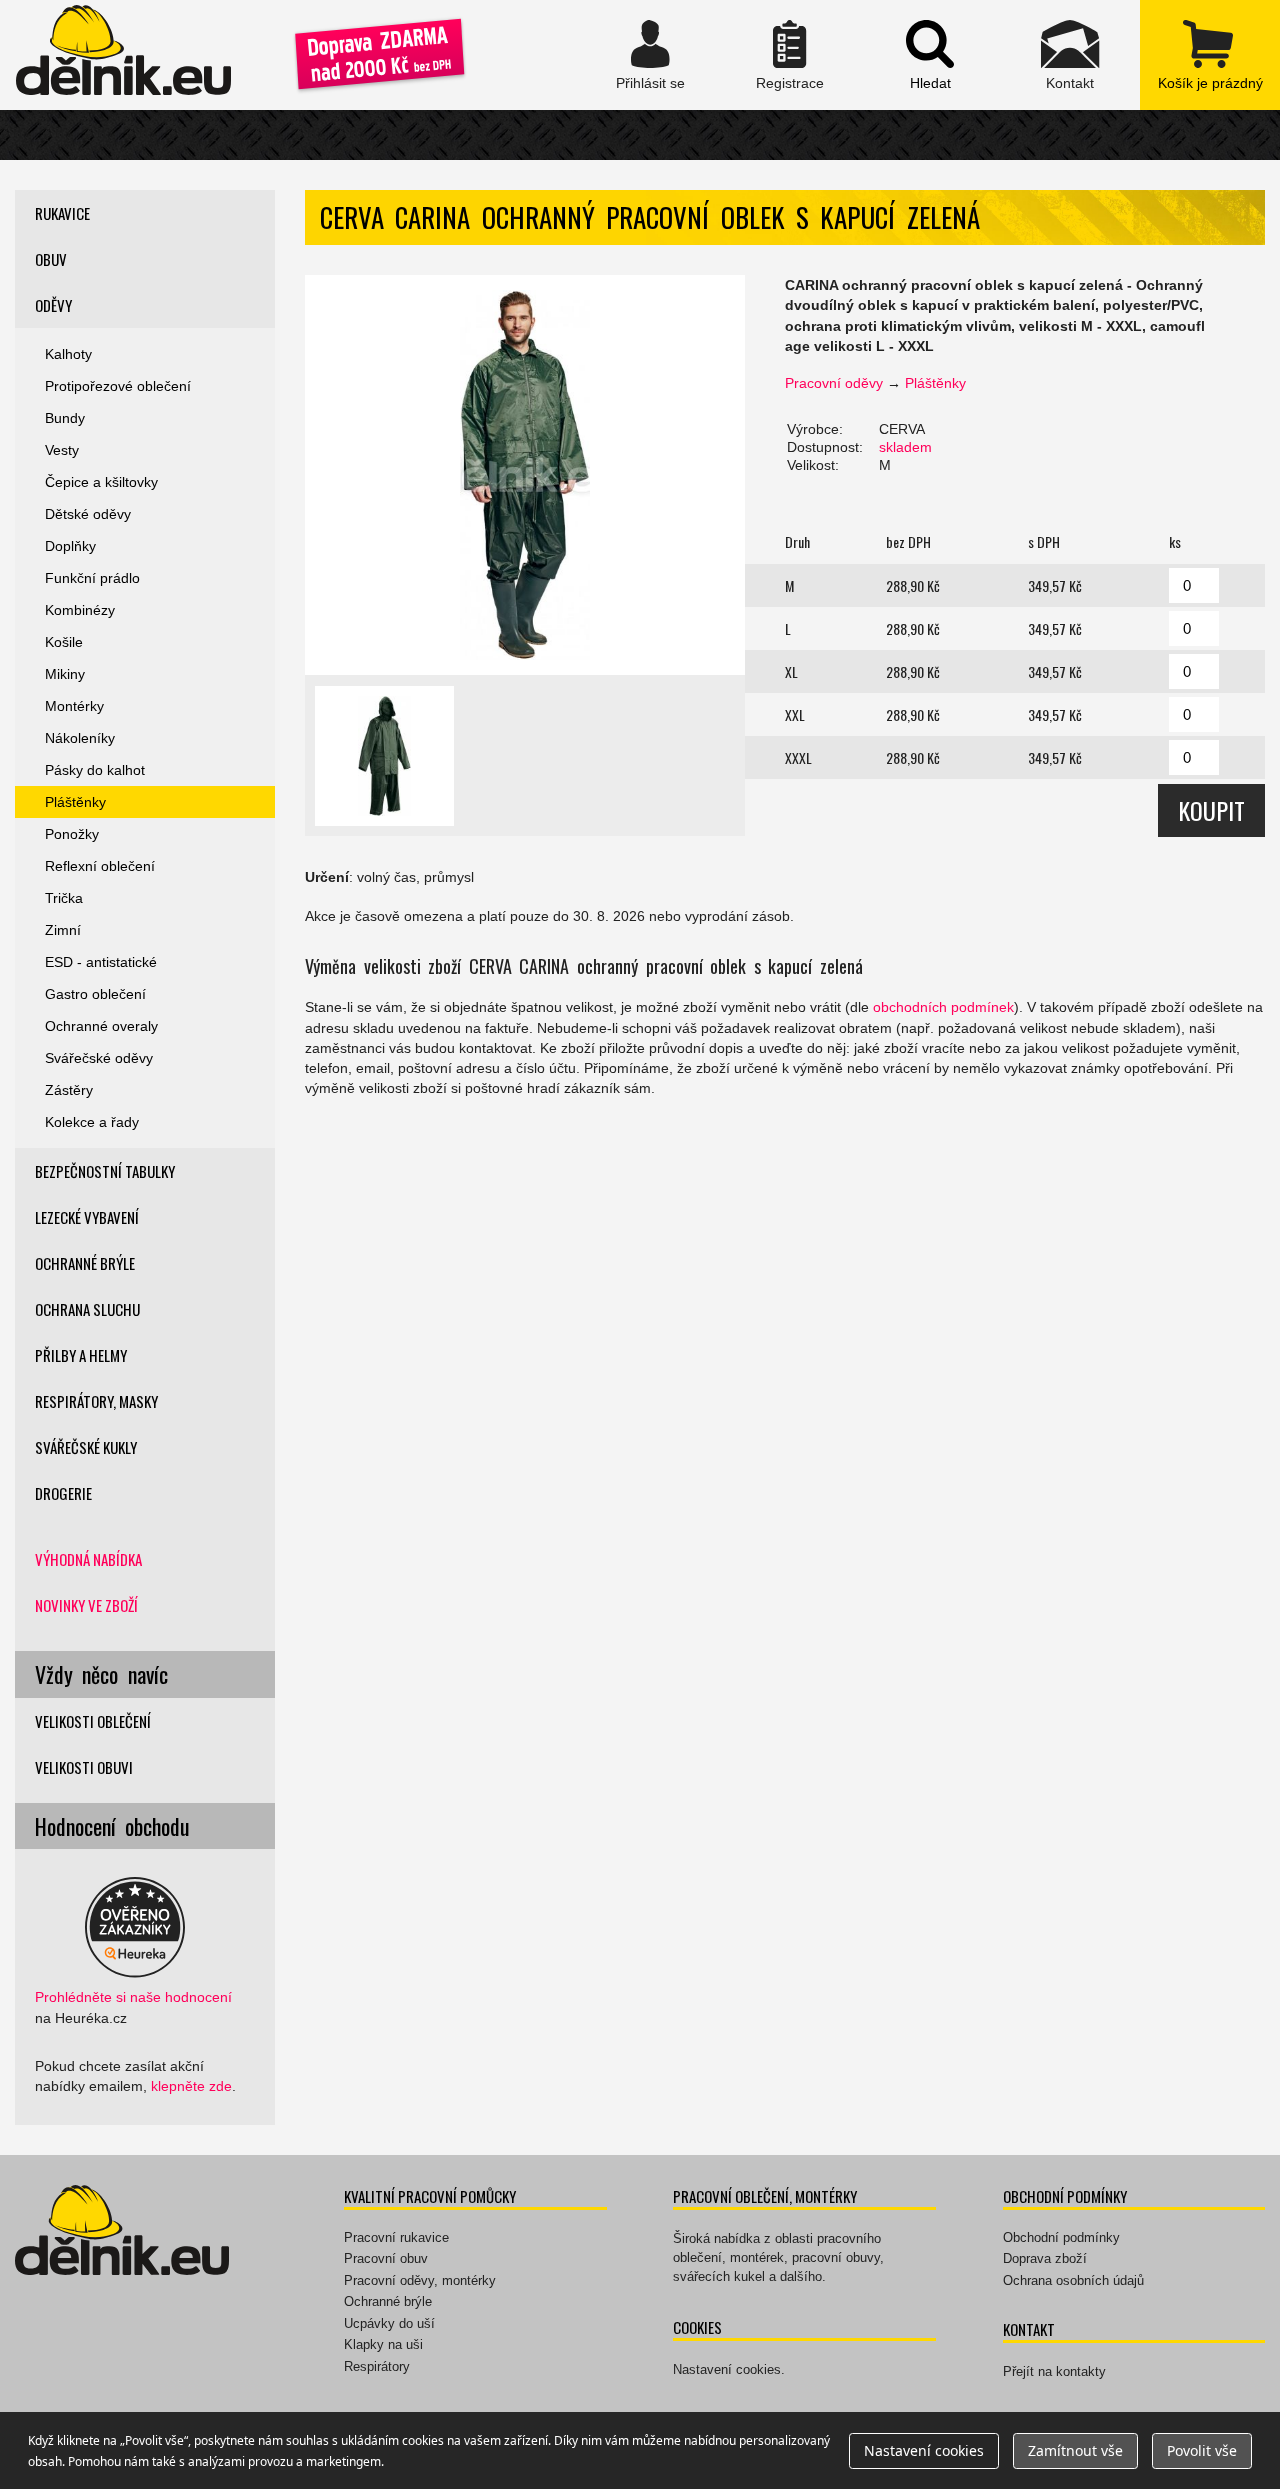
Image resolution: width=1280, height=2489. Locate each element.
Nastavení (924, 2450)
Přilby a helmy (81, 1355)
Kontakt (1070, 55)
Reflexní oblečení (100, 866)
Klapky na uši (383, 2344)
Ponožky (72, 834)
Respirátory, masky (96, 1401)
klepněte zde (191, 2086)
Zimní (63, 930)
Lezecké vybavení (87, 1217)
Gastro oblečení (95, 994)
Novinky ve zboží (86, 1605)
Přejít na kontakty (1054, 2371)
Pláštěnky (935, 383)
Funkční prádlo (92, 578)
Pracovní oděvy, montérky (420, 2280)
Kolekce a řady (92, 1122)
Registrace (790, 55)
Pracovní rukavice (396, 2237)
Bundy (65, 418)
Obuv (51, 259)
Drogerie (63, 1493)
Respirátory (377, 2366)
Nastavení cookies (727, 2369)
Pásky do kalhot (95, 770)
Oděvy (53, 305)
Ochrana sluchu (87, 1309)
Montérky (74, 706)
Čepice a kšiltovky (101, 482)
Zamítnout (1075, 2450)
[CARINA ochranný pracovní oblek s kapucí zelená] (525, 475)
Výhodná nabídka (88, 1559)
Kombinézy (80, 610)
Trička (64, 898)
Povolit (1202, 2450)
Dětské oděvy (88, 514)
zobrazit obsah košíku (1210, 55)
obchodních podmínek (943, 1007)
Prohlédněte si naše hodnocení (133, 1997)
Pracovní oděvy (834, 383)
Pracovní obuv (386, 2258)
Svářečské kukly (86, 1447)
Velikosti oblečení (93, 1721)
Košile (64, 642)
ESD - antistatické (101, 962)
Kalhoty (68, 354)
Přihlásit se (650, 55)
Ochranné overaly (101, 1026)
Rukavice (62, 213)
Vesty (62, 450)
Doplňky (70, 546)
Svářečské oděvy (99, 1058)
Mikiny (65, 674)
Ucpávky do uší (389, 2323)
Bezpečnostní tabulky (105, 1171)
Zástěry (69, 1090)
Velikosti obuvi (84, 1767)
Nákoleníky (80, 738)
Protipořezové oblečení (118, 386)
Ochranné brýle (85, 1263)
